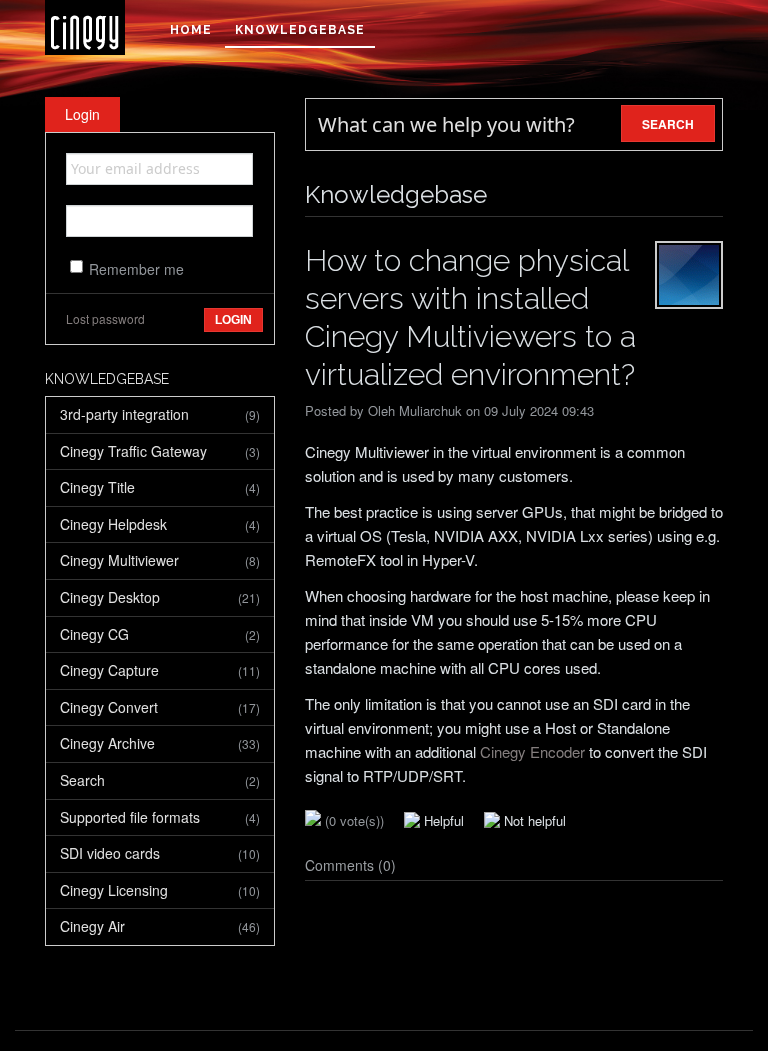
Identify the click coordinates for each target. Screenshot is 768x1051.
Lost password (105, 318)
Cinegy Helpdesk (160, 524)
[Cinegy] (85, 27)
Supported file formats (160, 817)
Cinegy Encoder (532, 751)
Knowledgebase (300, 30)
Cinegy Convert (160, 707)
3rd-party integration (160, 414)
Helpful (442, 820)
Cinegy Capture (160, 670)
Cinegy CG (160, 634)
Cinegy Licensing (160, 890)
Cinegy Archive (160, 743)
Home (191, 30)
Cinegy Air (160, 926)
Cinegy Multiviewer (160, 560)
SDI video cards (160, 853)
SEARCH (668, 124)
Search (160, 780)
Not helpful (533, 820)
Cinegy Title (160, 487)
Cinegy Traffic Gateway (160, 451)
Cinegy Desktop (160, 597)
